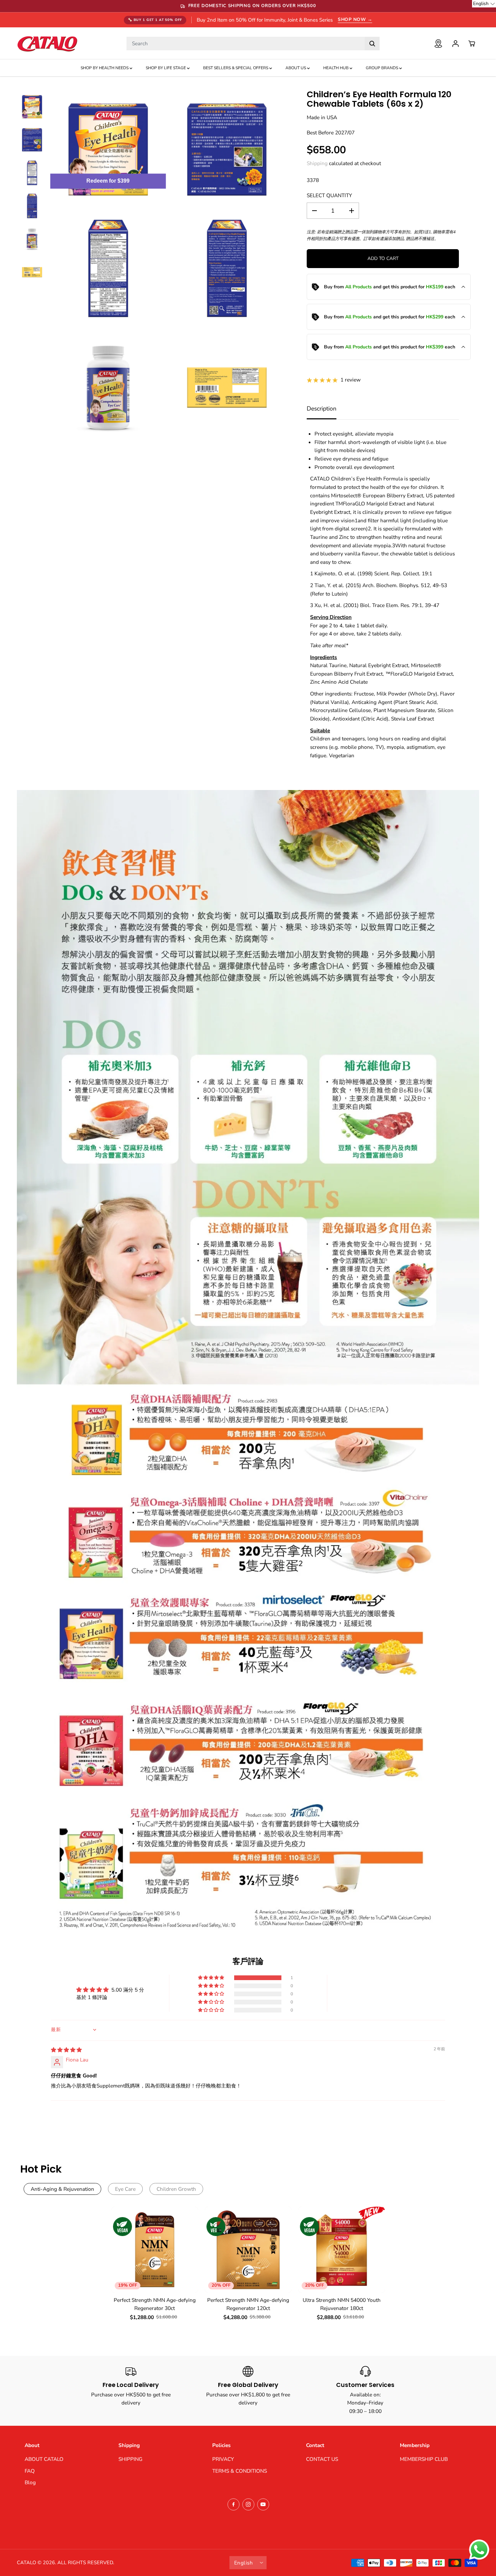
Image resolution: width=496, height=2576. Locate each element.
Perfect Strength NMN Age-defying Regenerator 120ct (248, 2304)
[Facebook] (233, 2504)
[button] (212, 1978)
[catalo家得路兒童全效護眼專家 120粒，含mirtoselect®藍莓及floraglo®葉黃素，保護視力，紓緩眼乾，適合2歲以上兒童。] (108, 149)
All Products (359, 287)
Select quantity (329, 195)
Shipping (317, 163)
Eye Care (125, 2189)
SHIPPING (130, 2459)
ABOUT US (296, 68)
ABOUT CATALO (44, 2459)
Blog (30, 2482)
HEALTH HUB (336, 68)
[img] (66, 2050)
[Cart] (472, 44)
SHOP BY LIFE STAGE (166, 68)
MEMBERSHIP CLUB (424, 2459)
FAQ (30, 2471)
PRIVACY (223, 2459)
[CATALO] (47, 43)
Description (322, 409)
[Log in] (456, 44)
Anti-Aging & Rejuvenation (62, 2189)
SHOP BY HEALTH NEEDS (105, 68)
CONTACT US (322, 2459)
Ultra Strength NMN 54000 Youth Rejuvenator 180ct (342, 2304)
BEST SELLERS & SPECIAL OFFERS (236, 68)
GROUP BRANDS (382, 68)
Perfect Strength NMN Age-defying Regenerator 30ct (155, 2304)
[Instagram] (248, 2504)
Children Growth (176, 2189)
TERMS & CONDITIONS (240, 2471)
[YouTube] (263, 2504)
